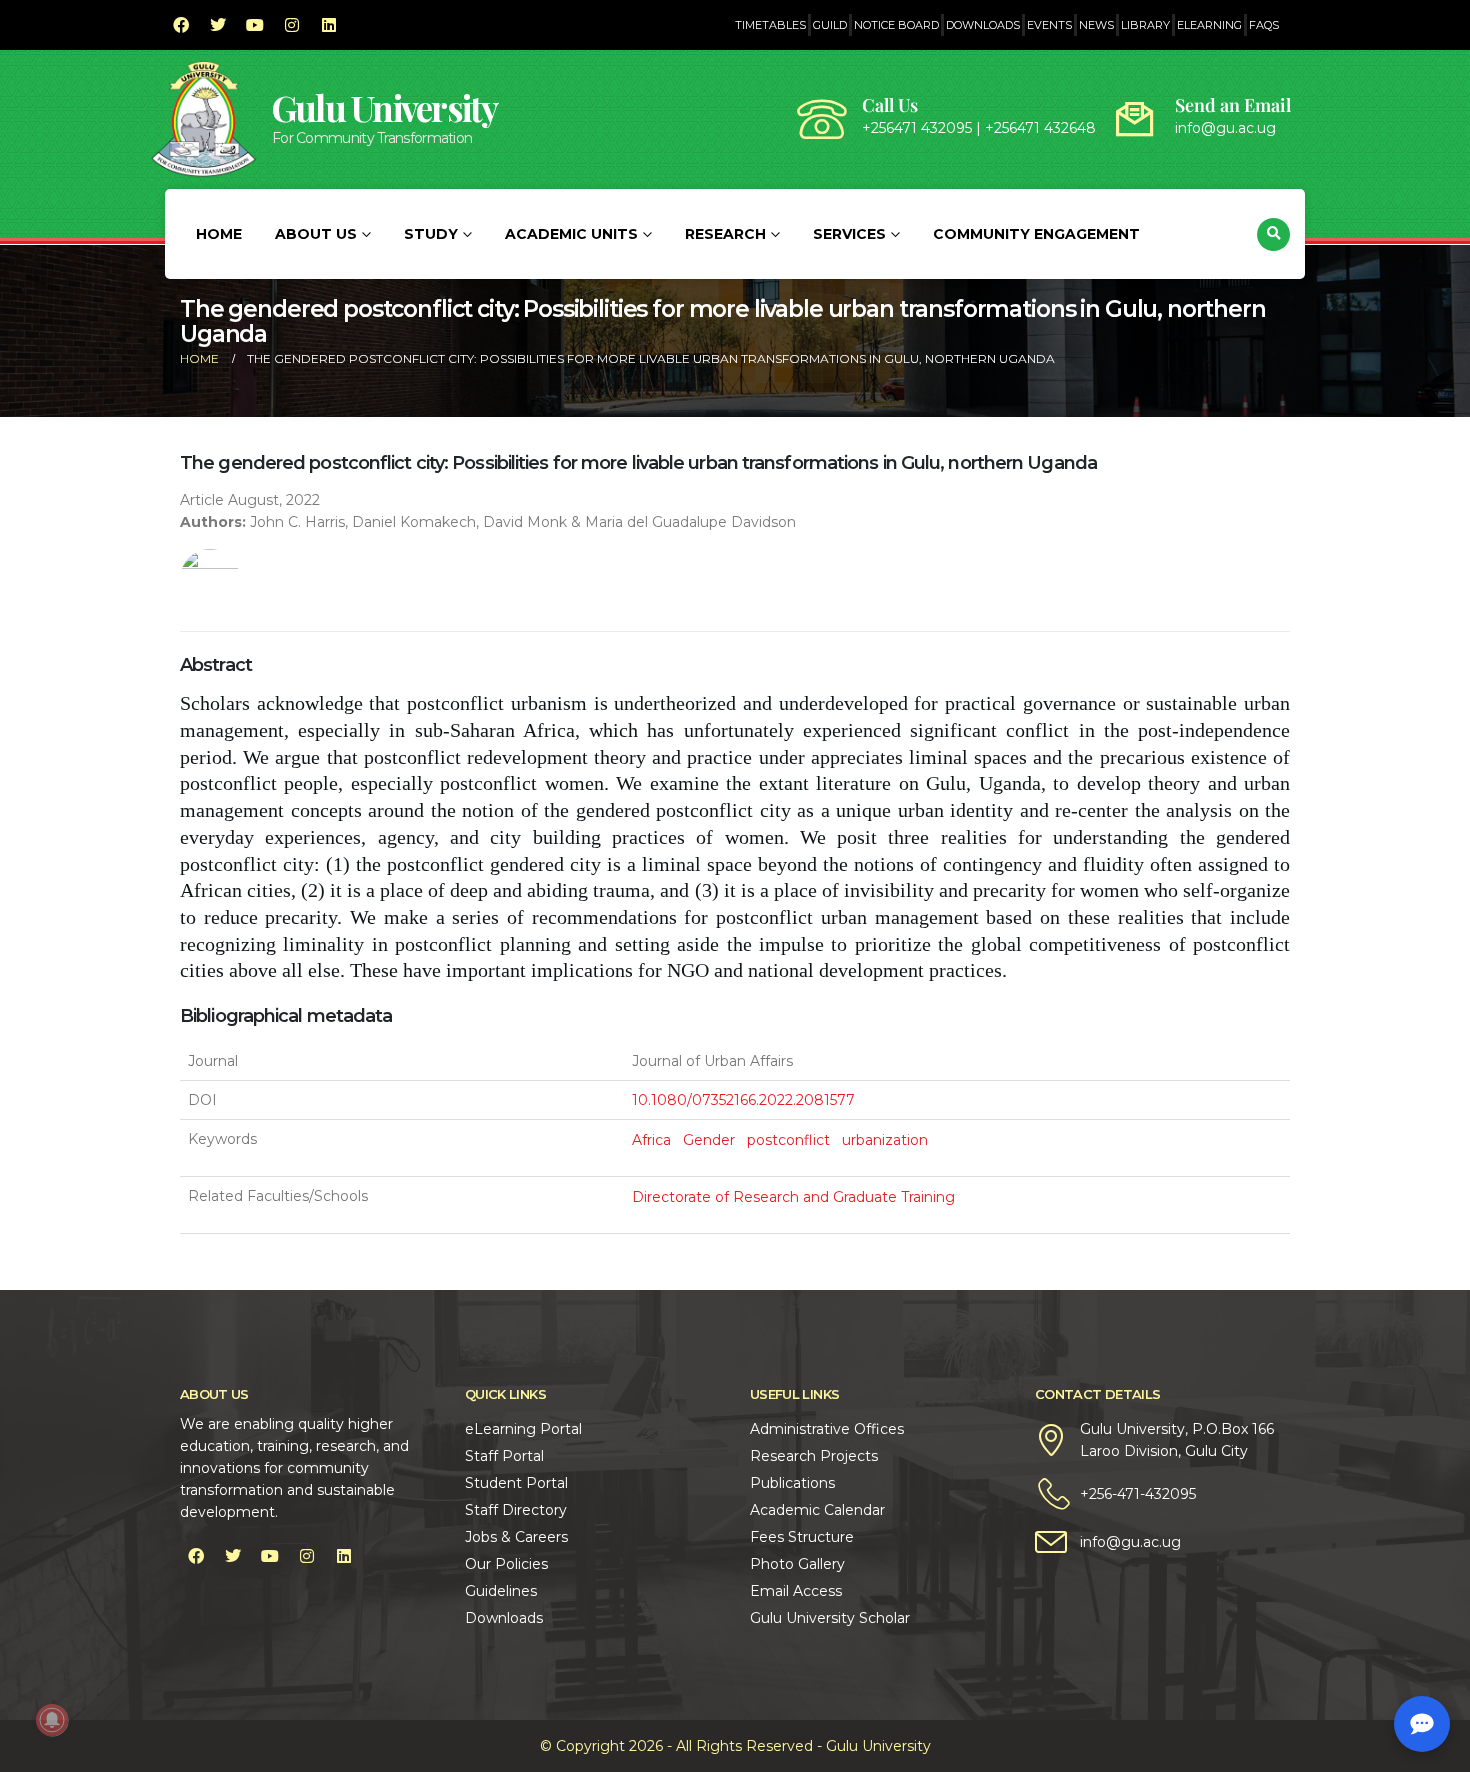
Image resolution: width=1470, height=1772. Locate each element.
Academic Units (571, 234)
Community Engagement (1036, 234)
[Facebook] (181, 25)
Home (219, 234)
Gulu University (385, 107)
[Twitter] (218, 25)
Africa (651, 1140)
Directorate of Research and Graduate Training (793, 1197)
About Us (316, 234)
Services (849, 234)
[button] (1273, 234)
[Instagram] (292, 25)
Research (725, 234)
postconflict (788, 1140)
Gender (709, 1140)
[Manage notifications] (52, 1720)
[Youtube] (255, 25)
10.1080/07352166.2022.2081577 (743, 1100)
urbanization (885, 1140)
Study (431, 234)
